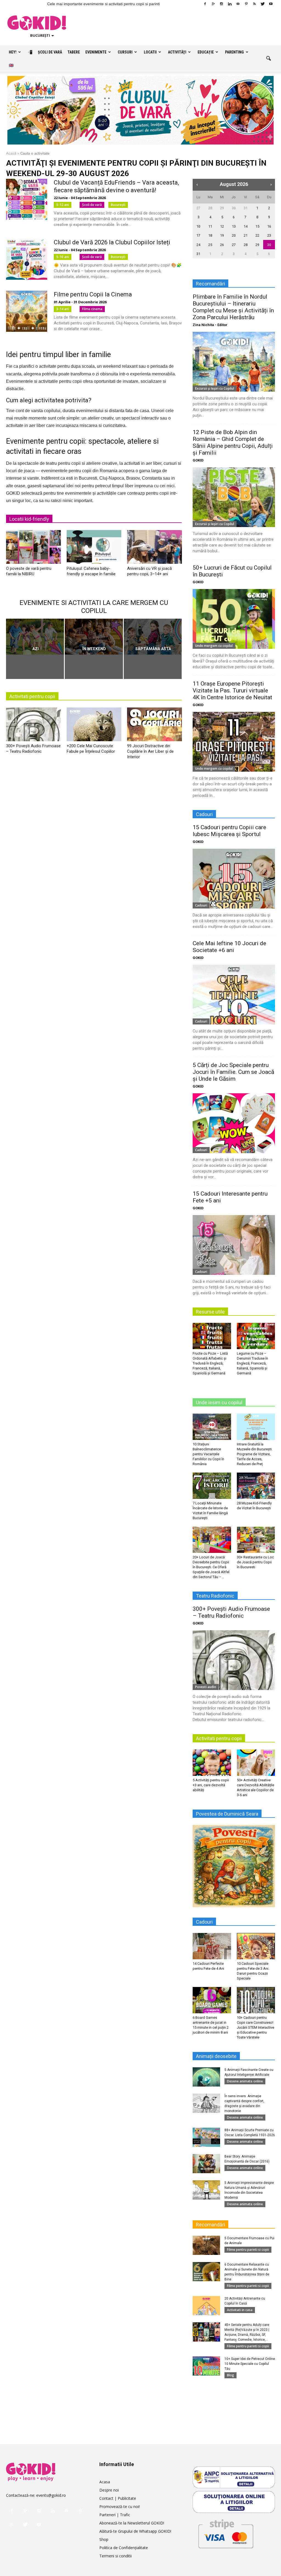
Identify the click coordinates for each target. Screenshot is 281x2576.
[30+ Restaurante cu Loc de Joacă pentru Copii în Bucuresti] (256, 1540)
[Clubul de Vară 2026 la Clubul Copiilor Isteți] (27, 259)
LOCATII (150, 52)
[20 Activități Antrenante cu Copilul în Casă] (206, 2306)
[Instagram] (221, 4)
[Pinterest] (246, 4)
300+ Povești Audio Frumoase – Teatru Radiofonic (231, 1612)
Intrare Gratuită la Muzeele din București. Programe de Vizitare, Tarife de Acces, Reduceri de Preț (255, 1454)
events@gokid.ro (51, 2495)
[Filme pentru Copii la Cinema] (27, 311)
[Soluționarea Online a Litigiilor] (234, 2502)
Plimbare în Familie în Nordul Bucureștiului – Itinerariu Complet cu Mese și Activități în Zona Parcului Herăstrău (233, 307)
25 (210, 245)
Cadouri (201, 905)
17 (198, 235)
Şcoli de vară (92, 205)
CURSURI (125, 52)
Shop (104, 2539)
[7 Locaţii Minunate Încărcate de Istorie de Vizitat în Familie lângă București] (212, 1486)
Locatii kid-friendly (29, 519)
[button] (268, 59)
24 (198, 245)
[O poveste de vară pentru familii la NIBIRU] (33, 549)
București (118, 205)
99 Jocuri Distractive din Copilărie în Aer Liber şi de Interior (150, 751)
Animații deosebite (216, 2056)
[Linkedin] (230, 4)
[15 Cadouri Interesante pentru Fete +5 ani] (234, 1245)
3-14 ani (63, 309)
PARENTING (234, 52)
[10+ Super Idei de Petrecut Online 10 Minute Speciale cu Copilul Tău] (206, 2366)
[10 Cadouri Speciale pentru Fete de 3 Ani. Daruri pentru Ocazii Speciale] (256, 1946)
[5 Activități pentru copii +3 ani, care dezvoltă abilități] (212, 1763)
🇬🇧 (11, 65)
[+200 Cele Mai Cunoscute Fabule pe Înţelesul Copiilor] (94, 726)
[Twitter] (263, 4)
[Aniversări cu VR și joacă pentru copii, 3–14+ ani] (154, 549)
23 (269, 235)
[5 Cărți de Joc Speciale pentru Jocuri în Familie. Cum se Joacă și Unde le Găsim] (234, 1123)
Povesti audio (206, 1687)
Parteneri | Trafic (115, 2515)
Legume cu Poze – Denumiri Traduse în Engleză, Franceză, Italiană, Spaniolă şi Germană (252, 1363)
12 (222, 226)
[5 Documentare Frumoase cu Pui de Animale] (206, 2245)
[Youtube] (271, 4)
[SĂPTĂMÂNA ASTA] (153, 637)
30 (234, 208)
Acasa (105, 2482)
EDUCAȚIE (206, 52)
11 (210, 226)
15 (257, 226)
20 (234, 235)
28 (210, 208)
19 (222, 235)
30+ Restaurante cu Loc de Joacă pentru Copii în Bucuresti (255, 1562)
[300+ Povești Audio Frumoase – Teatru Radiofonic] (33, 726)
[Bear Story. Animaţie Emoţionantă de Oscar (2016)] (206, 2164)
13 (234, 226)
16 (269, 226)
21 (246, 235)
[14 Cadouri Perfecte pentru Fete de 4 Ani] (212, 1946)
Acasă (11, 153)
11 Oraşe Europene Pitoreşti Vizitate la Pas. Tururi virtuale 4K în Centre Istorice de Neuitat (232, 690)
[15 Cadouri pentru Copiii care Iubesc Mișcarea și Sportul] (234, 879)
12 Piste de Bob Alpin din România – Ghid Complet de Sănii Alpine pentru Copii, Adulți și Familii (233, 442)
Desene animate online (245, 2081)
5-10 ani (63, 257)
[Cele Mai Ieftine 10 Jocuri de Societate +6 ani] (234, 995)
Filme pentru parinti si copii (248, 2250)
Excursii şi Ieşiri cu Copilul (215, 388)
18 (210, 235)
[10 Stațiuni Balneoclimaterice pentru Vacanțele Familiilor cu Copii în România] (212, 1427)
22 (257, 235)
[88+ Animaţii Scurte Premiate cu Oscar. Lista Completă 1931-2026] (206, 2137)
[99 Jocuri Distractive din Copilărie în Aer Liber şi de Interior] (154, 726)
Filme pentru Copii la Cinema (93, 294)
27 (198, 208)
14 (246, 226)
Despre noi (109, 2490)
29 (222, 208)
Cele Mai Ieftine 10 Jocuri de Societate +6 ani (229, 947)
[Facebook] (205, 4)
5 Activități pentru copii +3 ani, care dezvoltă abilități (211, 1785)
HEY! (13, 52)
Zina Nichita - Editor (210, 325)
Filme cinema (92, 309)
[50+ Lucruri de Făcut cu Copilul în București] (234, 619)
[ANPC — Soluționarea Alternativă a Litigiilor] (234, 2477)
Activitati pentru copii (32, 696)
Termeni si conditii (116, 2556)
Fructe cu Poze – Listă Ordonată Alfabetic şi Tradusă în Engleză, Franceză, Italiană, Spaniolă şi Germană (210, 1363)
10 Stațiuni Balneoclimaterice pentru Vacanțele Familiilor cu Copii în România (208, 1454)
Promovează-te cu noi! (120, 2506)
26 (222, 245)
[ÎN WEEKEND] (94, 637)
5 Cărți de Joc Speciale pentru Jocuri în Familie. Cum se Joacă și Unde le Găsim (233, 1072)
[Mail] (238, 4)
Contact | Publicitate (118, 2498)
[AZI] (35, 637)
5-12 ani (63, 205)
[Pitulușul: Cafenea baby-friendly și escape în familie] (94, 549)
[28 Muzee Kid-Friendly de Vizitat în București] (256, 1486)
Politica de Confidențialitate (124, 2548)
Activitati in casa (240, 2310)
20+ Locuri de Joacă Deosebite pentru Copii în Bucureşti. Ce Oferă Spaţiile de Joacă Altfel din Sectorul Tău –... (211, 1567)
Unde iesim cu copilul (219, 1402)
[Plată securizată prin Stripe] (226, 2533)
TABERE (74, 52)
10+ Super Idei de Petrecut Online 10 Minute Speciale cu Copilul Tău (250, 2364)
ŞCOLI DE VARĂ (50, 52)
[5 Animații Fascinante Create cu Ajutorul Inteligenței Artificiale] (206, 2077)
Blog (231, 2375)
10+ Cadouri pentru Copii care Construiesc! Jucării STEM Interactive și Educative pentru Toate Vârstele (255, 2027)
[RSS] (254, 4)
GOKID (198, 460)
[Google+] (213, 4)
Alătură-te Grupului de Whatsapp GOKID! (135, 2531)
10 (198, 226)
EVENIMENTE (96, 52)
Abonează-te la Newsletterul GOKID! (132, 2523)
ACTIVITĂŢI (177, 52)
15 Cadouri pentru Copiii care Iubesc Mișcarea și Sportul (229, 831)
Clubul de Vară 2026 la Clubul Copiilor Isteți (112, 242)
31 (246, 208)
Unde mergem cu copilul (214, 646)
